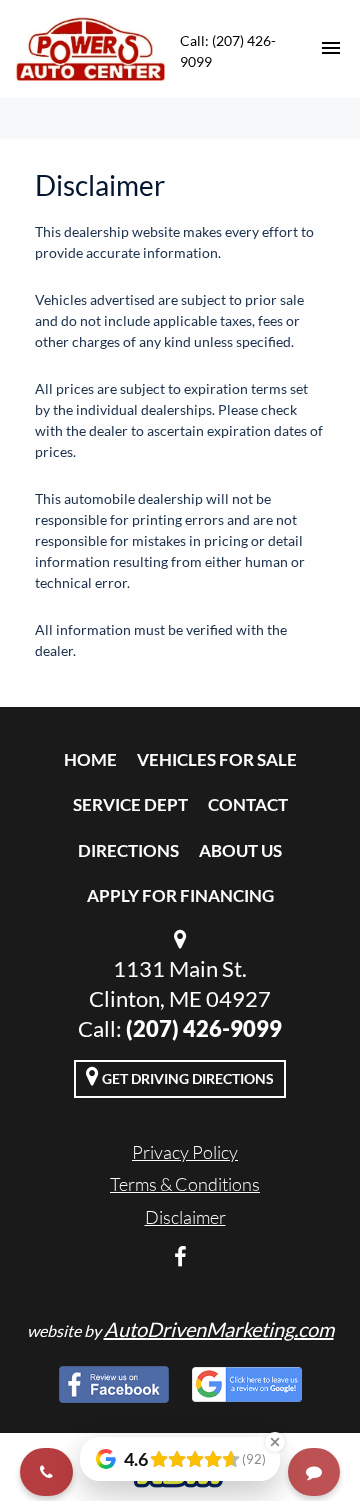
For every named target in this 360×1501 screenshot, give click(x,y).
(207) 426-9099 (204, 1028)
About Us (240, 850)
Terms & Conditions (185, 1184)
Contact (248, 804)
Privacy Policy (185, 1152)
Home (90, 759)
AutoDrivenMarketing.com (219, 1329)
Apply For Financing (180, 895)
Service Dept (130, 804)
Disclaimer (185, 1217)
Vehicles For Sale (217, 759)
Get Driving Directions (186, 1078)
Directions (128, 850)
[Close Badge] (275, 1442)
